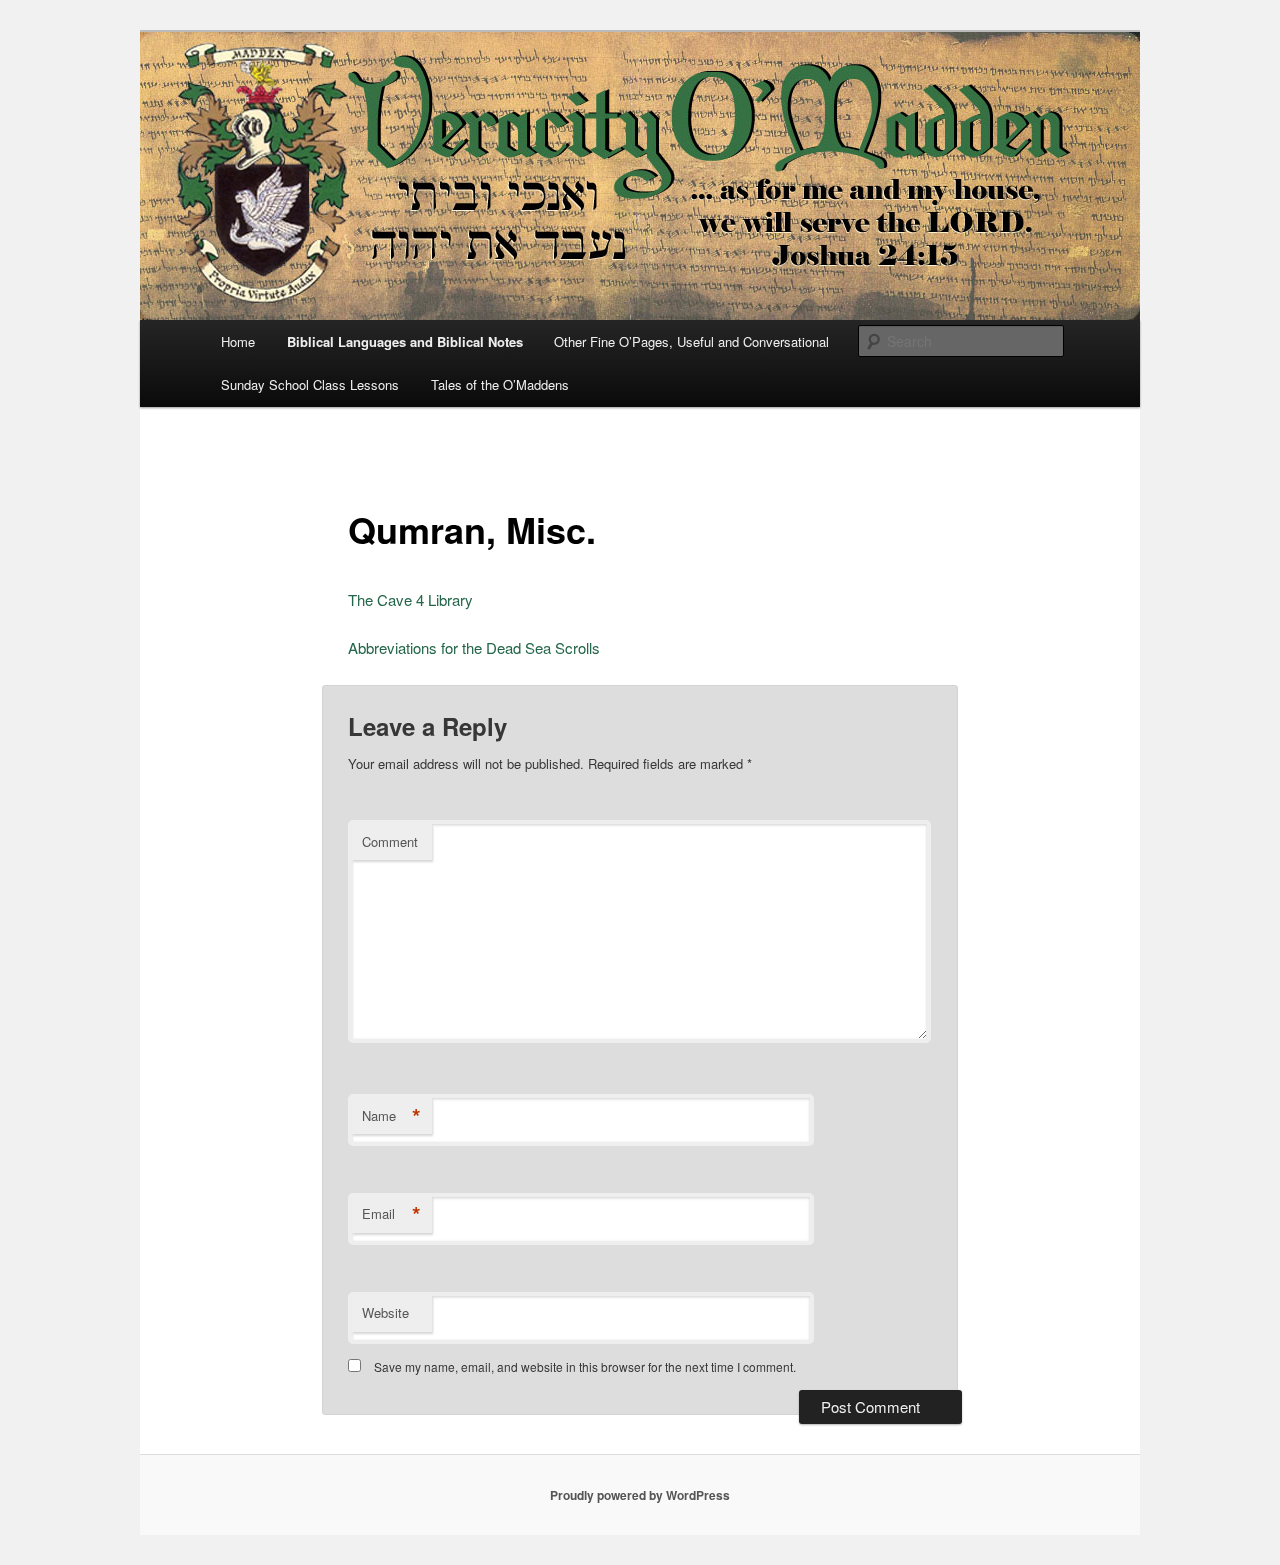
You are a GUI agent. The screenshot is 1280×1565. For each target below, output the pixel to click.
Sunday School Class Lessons (310, 384)
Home (238, 341)
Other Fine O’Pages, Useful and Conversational (691, 341)
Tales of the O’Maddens (500, 384)
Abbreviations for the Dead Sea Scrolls (474, 647)
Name (391, 1116)
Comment (390, 841)
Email (391, 1214)
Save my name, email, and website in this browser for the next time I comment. (585, 1366)
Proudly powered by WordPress (640, 1495)
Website (385, 1312)
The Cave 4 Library (410, 599)
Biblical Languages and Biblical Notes (405, 341)
